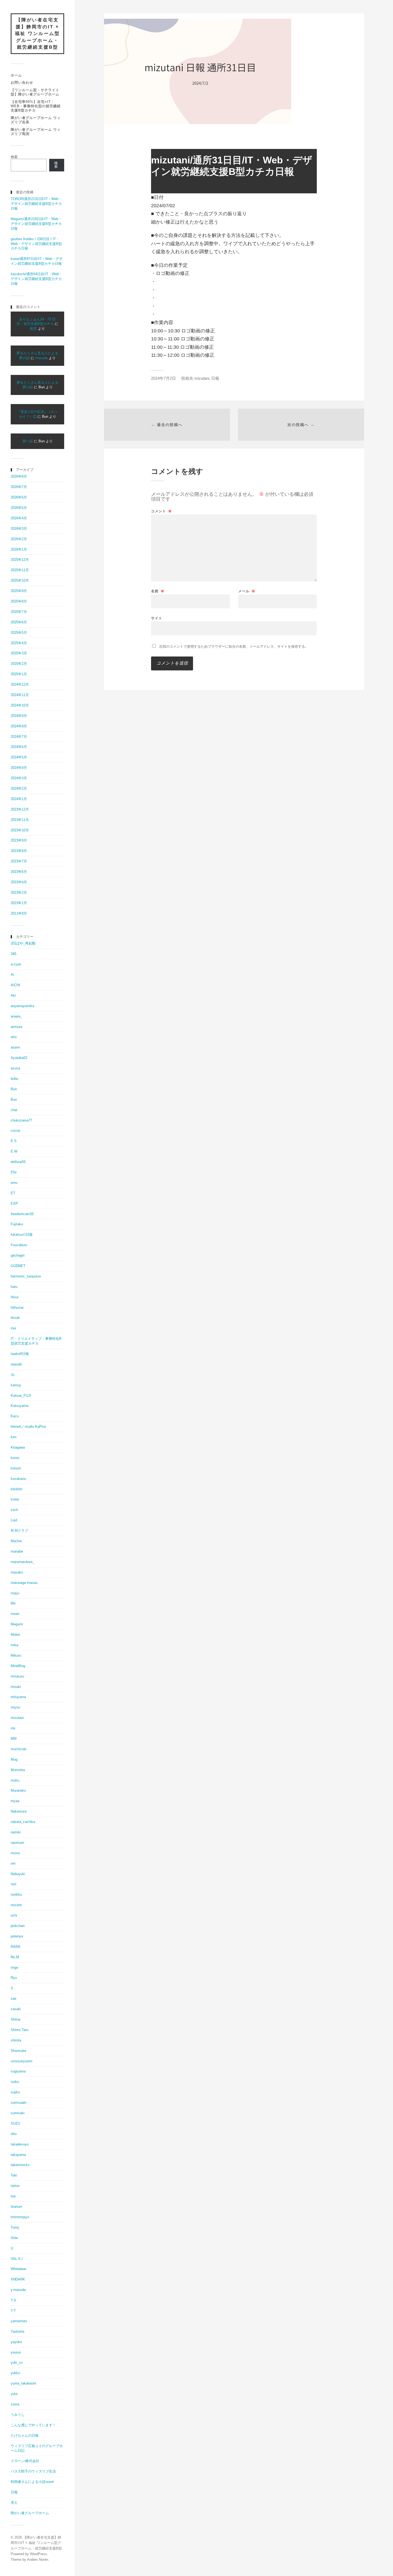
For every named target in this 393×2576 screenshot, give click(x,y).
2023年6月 (19, 872)
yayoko (16, 2342)
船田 (33, 329)
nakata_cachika (23, 1822)
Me (13, 1603)
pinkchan (18, 1926)
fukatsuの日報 (22, 1235)
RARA (16, 1947)
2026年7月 (19, 487)
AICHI (15, 985)
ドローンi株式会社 (25, 2461)
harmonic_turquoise (26, 1276)
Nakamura (19, 1811)
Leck (14, 1510)
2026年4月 (19, 518)
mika (14, 1645)
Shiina (16, 2019)
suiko (15, 2082)
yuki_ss (17, 2362)
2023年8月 (19, 851)
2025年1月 (19, 674)
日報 (14, 2492)
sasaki (16, 2009)
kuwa (15, 1499)
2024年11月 (20, 695)
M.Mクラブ (19, 1531)
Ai (12, 975)
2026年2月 (19, 539)
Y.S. (14, 2300)
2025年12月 (20, 560)
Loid (14, 1520)
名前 (158, 591)
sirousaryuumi (22, 2061)
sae (14, 1999)
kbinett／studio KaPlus (28, 1427)
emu (14, 1183)
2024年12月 (20, 684)
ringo (14, 1967)
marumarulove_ (23, 1562)
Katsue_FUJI (21, 1396)
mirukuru (17, 1676)
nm (13, 1863)
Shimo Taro (20, 2030)
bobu (14, 1079)
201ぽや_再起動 (23, 943)
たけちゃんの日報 (25, 2435)
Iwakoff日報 (20, 1354)
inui (13, 1328)
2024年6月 (19, 747)
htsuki (15, 1318)
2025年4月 (19, 643)
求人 (14, 2503)
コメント (161, 511)
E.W (14, 1151)
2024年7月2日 (163, 378)
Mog (14, 1759)
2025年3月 (19, 653)
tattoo (15, 2186)
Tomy (15, 2227)
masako (17, 1572)
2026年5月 (19, 508)
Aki (13, 995)
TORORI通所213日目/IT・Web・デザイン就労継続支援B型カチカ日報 (36, 204)
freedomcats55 (22, 1214)
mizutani (17, 1718)
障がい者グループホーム (30, 2513)
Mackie (16, 1541)
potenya (17, 1936)
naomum (17, 1843)
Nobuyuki (18, 1874)
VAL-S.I (17, 2259)
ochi (14, 1915)
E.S (14, 1141)
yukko (15, 2373)
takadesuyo (20, 2144)
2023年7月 (19, 861)
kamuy (16, 1385)
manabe (17, 1551)
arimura (16, 1027)
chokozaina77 (21, 1120)
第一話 (28, 441)
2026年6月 (19, 497)
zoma (15, 2404)
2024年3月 (19, 778)
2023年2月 (19, 892)
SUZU (15, 2123)
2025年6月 (19, 622)
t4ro (14, 2134)
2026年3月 (19, 529)
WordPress (38, 2554)
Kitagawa (18, 1447)
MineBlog (18, 1666)
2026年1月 (19, 549)
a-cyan (16, 964)
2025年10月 (20, 580)
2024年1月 (19, 799)
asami (15, 1047)
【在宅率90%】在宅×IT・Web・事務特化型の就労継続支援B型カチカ (36, 106)
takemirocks (20, 2165)
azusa (15, 1068)
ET (13, 1193)
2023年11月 (20, 820)
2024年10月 (20, 705)
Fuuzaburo (19, 1245)
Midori (15, 1635)
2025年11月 (20, 570)
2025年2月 (19, 664)
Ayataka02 (19, 1058)
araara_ (16, 1016)
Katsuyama (20, 1406)
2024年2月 (19, 788)
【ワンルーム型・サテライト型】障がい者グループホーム (35, 92)
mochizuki (19, 1749)
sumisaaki (19, 2103)
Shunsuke (18, 2051)
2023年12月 (20, 809)
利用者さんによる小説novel (32, 2482)
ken (14, 1437)
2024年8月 (19, 726)
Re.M (15, 1957)
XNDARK (18, 2279)
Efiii (14, 1172)
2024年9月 (19, 716)
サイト (157, 618)
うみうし (18, 2415)
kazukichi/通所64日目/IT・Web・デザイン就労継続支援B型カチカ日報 (36, 279)
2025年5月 (19, 633)
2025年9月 (19, 591)
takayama (18, 2155)
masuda (41, 358)
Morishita (18, 1770)
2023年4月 (19, 882)
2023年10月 (20, 830)
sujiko (15, 2092)
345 (14, 954)
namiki (16, 1832)
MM (14, 1739)
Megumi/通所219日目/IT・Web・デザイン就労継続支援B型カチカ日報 (36, 224)
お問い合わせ (22, 82)
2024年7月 (19, 737)
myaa (15, 1801)
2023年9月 (19, 840)
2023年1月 (19, 903)
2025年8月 (19, 601)
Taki (14, 2175)
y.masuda (18, 2290)
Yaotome (18, 2331)
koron (15, 1458)
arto (14, 1037)
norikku (16, 1894)
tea (13, 2196)
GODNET (18, 1266)
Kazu (15, 1416)
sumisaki (18, 2113)
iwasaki (16, 1364)
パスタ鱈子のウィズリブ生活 (33, 2471)
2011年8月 (19, 913)
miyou (15, 1707)
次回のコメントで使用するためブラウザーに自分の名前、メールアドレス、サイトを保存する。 (234, 646)
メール (247, 591)
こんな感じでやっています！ (33, 2425)
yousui (16, 2352)
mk (13, 1728)
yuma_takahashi (23, 2383)
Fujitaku (17, 1224)
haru (14, 1287)
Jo (13, 1375)
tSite (14, 2238)
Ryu (14, 1978)
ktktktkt (17, 1489)
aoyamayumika (22, 1006)
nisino (15, 1853)
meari (15, 1614)
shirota (16, 2040)
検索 (14, 157)
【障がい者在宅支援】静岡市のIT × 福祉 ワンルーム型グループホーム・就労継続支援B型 (37, 34)
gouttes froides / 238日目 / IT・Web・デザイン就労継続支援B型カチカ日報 (36, 244)
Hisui (15, 1297)
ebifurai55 (18, 1162)
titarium (16, 2207)
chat (14, 1110)
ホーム (16, 75)
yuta (14, 2394)
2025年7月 (19, 612)
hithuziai (17, 1308)
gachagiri (18, 1255)
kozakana (18, 1479)
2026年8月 (19, 476)
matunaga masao (24, 1583)
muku (15, 1780)
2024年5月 (19, 757)
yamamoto (19, 2321)
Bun (14, 1089)
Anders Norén (38, 2560)
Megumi (17, 1624)
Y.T (13, 2311)
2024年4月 (19, 768)
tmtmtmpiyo (20, 2217)
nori (14, 1884)
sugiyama (18, 2071)
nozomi (16, 1905)
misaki (16, 1687)
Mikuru (16, 1655)
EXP (14, 1203)
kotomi (16, 1468)
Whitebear (18, 2269)
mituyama (18, 1697)
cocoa (15, 1130)
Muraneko (18, 1790)
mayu (15, 1593)
